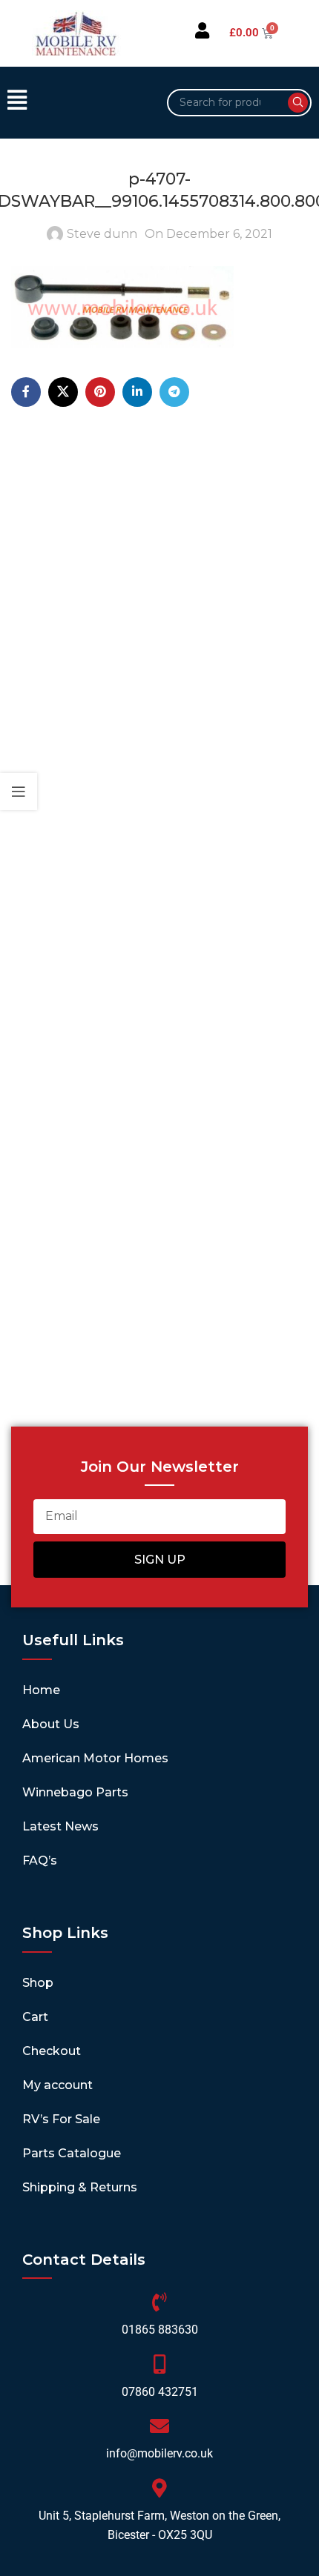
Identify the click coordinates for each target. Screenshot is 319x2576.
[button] (80, 102)
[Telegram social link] (174, 392)
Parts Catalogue (72, 2153)
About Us (51, 1724)
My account (57, 2085)
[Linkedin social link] (137, 392)
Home (41, 1690)
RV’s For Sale (61, 2119)
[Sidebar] (19, 791)
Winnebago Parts (75, 1792)
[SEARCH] (298, 103)
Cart (35, 2017)
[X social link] (63, 392)
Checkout (52, 2051)
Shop (38, 1983)
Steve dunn (102, 234)
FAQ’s (40, 1860)
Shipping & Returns (80, 2187)
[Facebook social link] (26, 392)
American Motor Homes (95, 1758)
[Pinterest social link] (100, 392)
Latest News (60, 1826)
